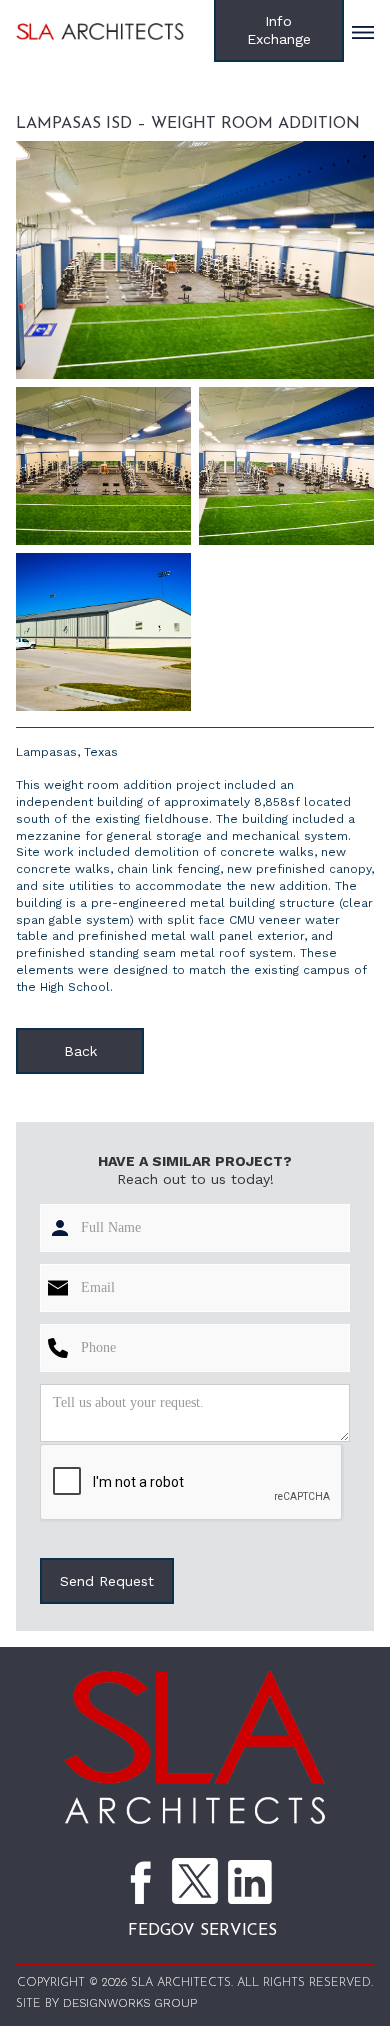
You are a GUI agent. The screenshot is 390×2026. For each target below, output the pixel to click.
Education (203, 97)
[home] (115, 30)
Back (80, 1051)
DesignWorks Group (130, 2003)
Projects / (119, 97)
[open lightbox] (195, 260)
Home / (45, 97)
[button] (363, 30)
